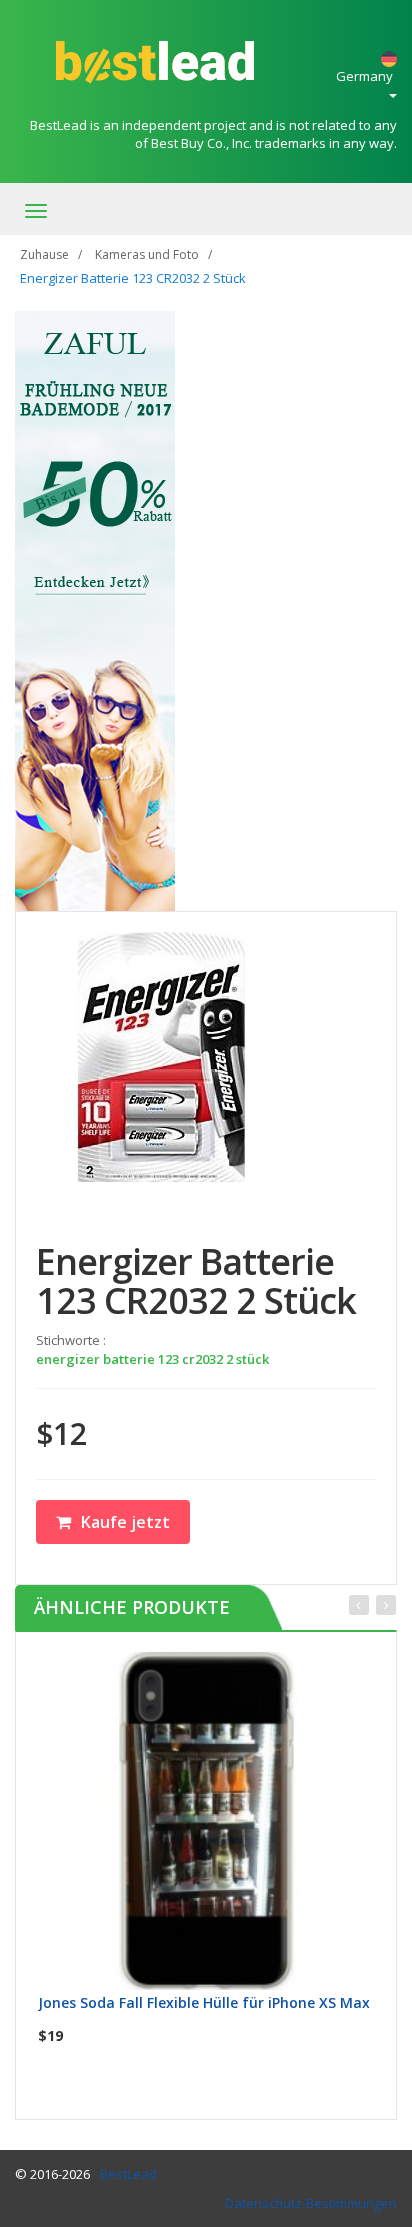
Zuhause (44, 254)
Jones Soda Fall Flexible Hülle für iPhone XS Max (204, 2002)
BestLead (128, 2174)
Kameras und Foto (147, 254)
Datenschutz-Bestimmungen (311, 2203)
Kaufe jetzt (125, 1522)
